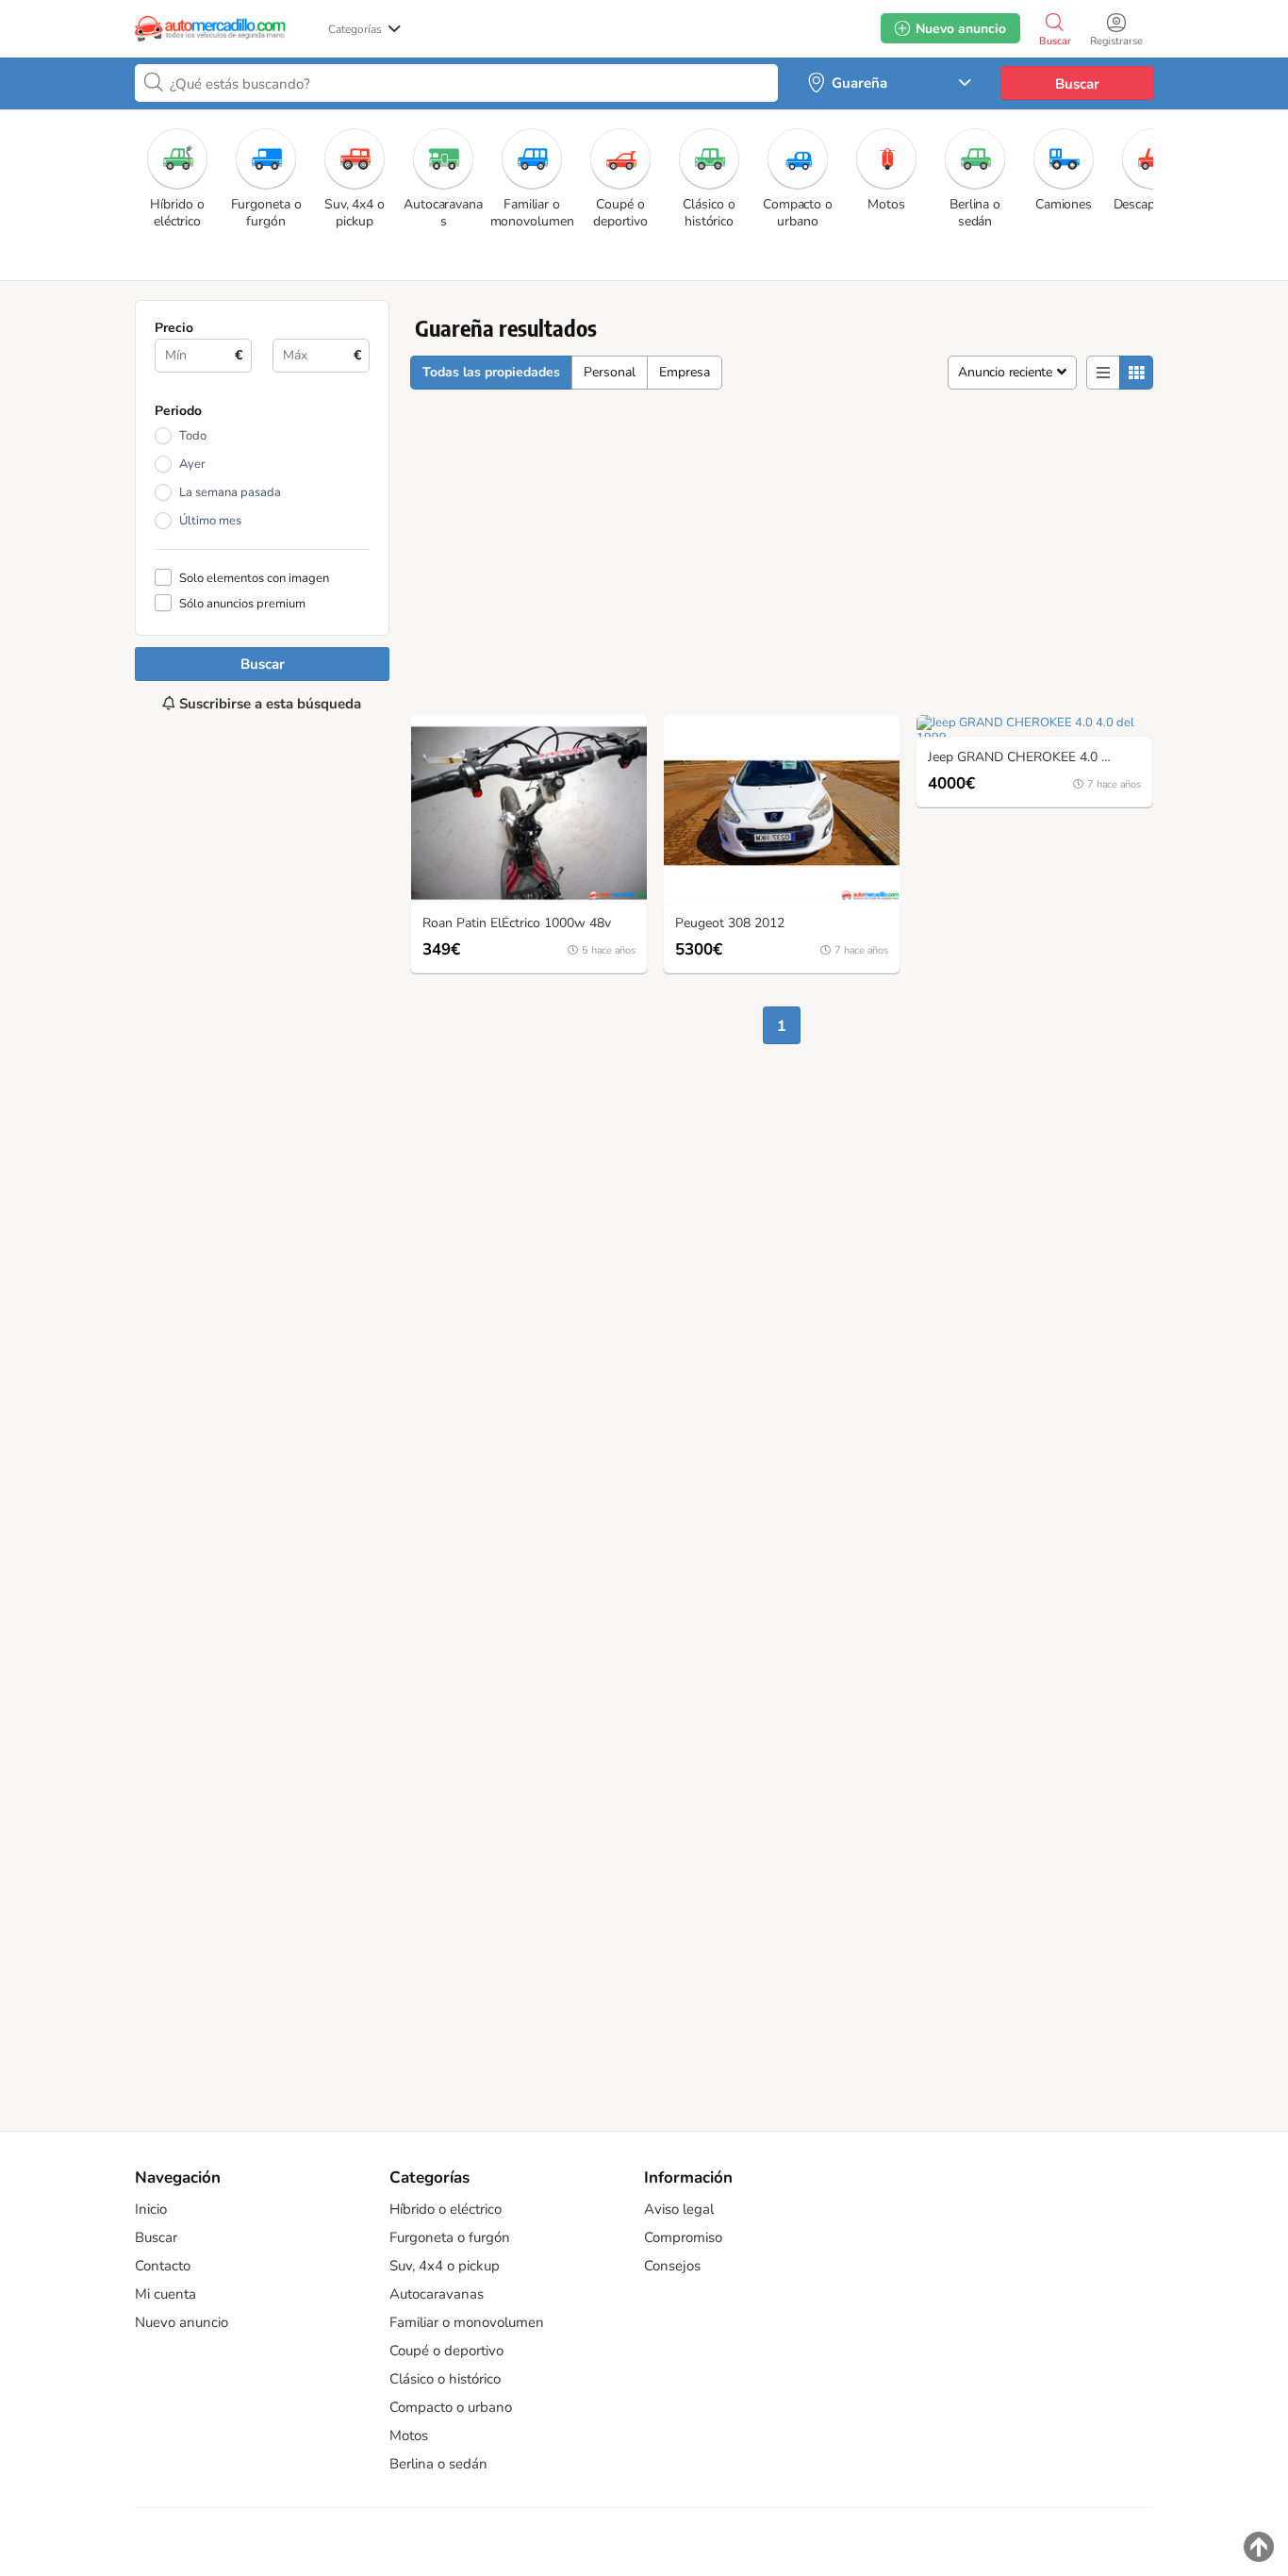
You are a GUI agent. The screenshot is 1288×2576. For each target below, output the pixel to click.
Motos (409, 2435)
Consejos (672, 2266)
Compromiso (683, 2237)
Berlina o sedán (438, 2464)
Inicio (151, 2209)
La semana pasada (230, 492)
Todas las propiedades (491, 372)
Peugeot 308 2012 (730, 924)
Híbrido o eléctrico (446, 2209)
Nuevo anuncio (182, 2322)
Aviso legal (679, 2209)
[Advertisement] (262, 1412)
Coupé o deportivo (446, 2351)
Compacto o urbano (451, 2407)
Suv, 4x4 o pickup (445, 2266)
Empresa (685, 372)
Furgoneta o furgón (450, 2237)
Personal (610, 372)
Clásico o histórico (445, 2379)
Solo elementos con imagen (254, 578)
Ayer (192, 464)
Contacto (163, 2266)
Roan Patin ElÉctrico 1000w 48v (517, 924)
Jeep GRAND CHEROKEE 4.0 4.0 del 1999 (1039, 758)
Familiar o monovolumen (467, 2322)
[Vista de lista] (1103, 373)
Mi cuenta (165, 2294)
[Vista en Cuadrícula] (1136, 373)
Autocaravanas (437, 2294)
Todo (193, 436)
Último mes (210, 521)
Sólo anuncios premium (242, 603)
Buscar (1077, 84)
